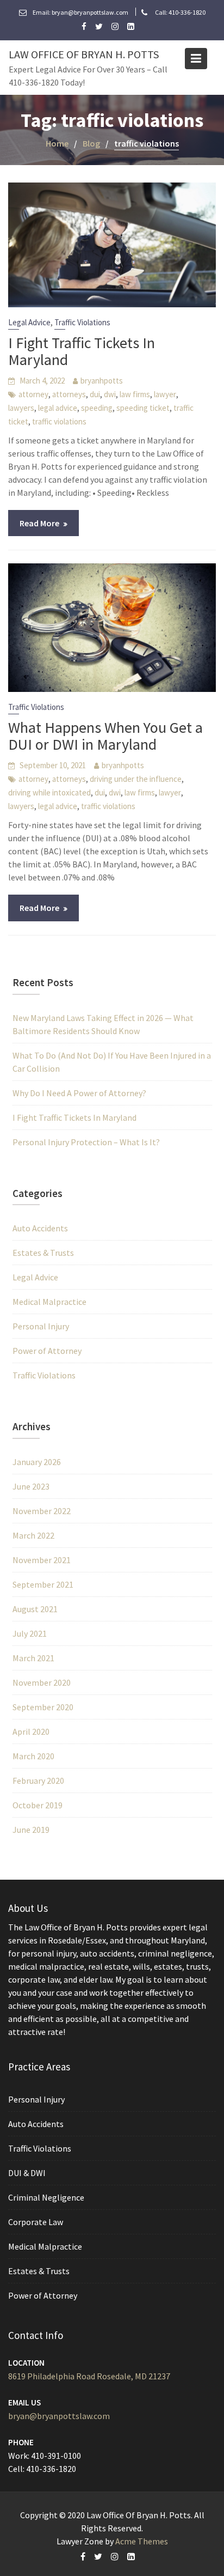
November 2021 (42, 1560)
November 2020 (42, 1682)
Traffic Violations (82, 322)
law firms (135, 394)
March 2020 (33, 1756)
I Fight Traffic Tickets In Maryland (82, 351)
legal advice (58, 408)
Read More (39, 523)
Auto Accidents (40, 1228)
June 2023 (31, 1486)
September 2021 (43, 1584)
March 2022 (33, 1535)
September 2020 (43, 1707)
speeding (97, 408)
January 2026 (37, 1462)
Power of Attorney (47, 1351)
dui (95, 394)
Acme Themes (142, 2541)
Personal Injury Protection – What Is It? (86, 1142)
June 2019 (31, 1830)
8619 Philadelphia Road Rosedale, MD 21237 (89, 2376)
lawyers (21, 408)
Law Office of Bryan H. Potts (84, 54)
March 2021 (33, 1658)
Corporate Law (36, 2221)
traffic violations (59, 421)
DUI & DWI (27, 2172)
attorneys (69, 394)
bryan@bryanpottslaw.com (59, 2416)
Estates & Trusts (43, 1253)
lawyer (165, 394)
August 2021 (35, 1609)
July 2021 (30, 1633)
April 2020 (31, 1731)
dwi (110, 394)
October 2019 (38, 1805)
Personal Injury (41, 1326)
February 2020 (38, 1781)
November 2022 (42, 1511)
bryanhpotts (102, 381)
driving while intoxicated (49, 792)
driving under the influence (136, 779)
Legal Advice (29, 322)
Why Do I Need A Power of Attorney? (79, 1093)
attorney (33, 394)
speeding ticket (143, 408)
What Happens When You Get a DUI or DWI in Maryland (105, 736)
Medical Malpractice (49, 1302)
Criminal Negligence (46, 2197)
